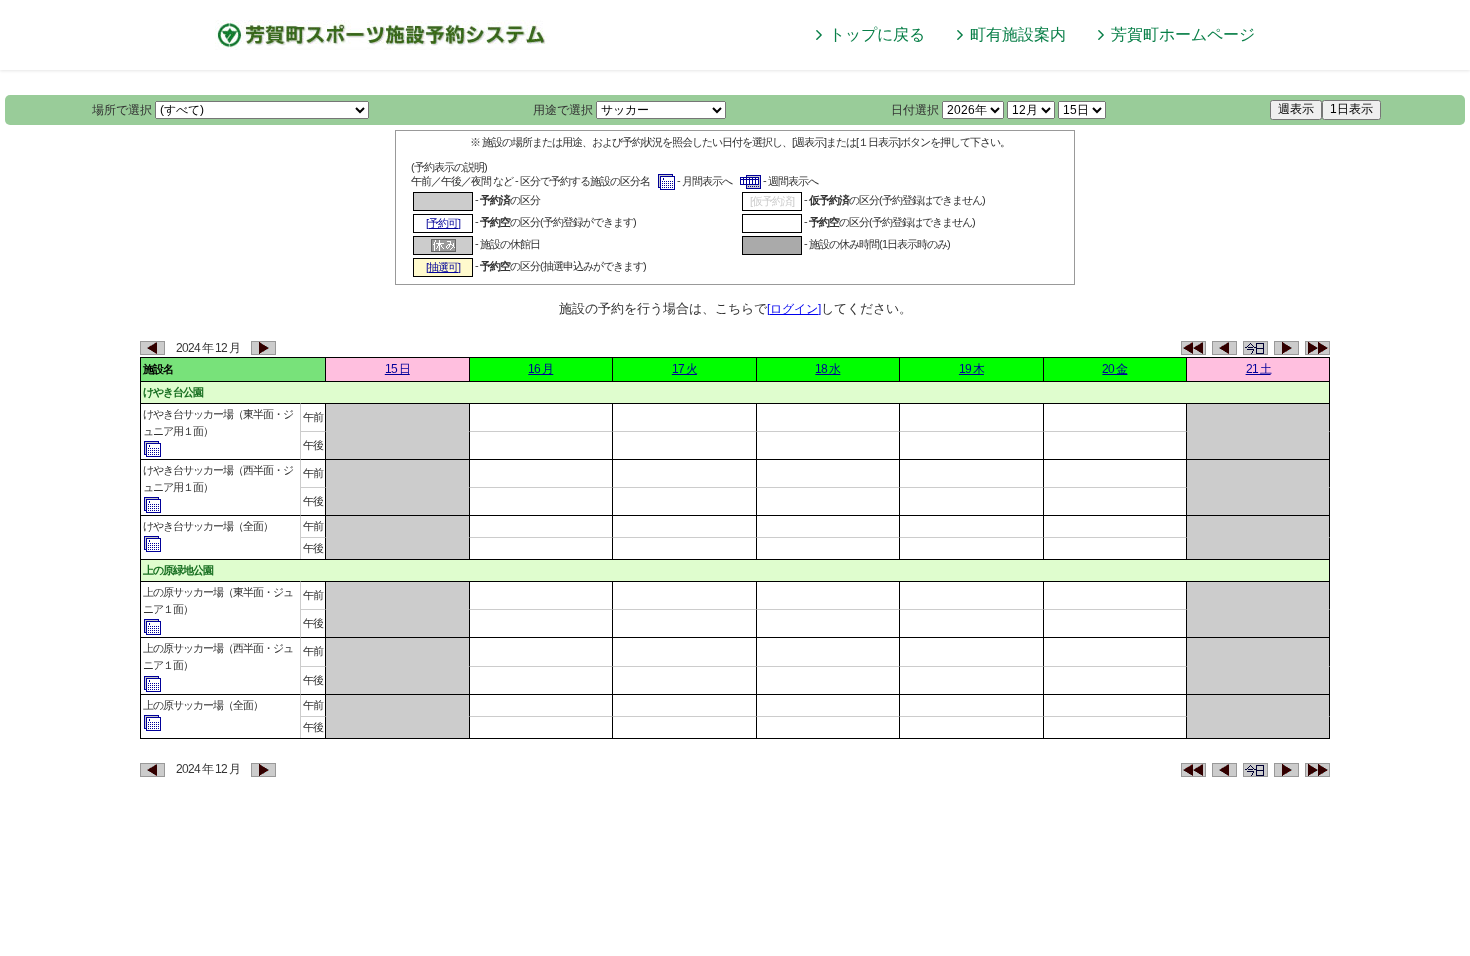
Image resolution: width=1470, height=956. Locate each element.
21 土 (1258, 369)
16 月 (540, 369)
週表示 (1296, 109)
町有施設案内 (1018, 34)
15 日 (397, 369)
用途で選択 (563, 110)
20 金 (1114, 369)
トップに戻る (877, 34)
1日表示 (1351, 109)
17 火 (684, 369)
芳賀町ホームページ (1183, 34)
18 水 (827, 369)
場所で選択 (122, 110)
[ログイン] (794, 309)
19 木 (971, 369)
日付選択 (915, 110)
